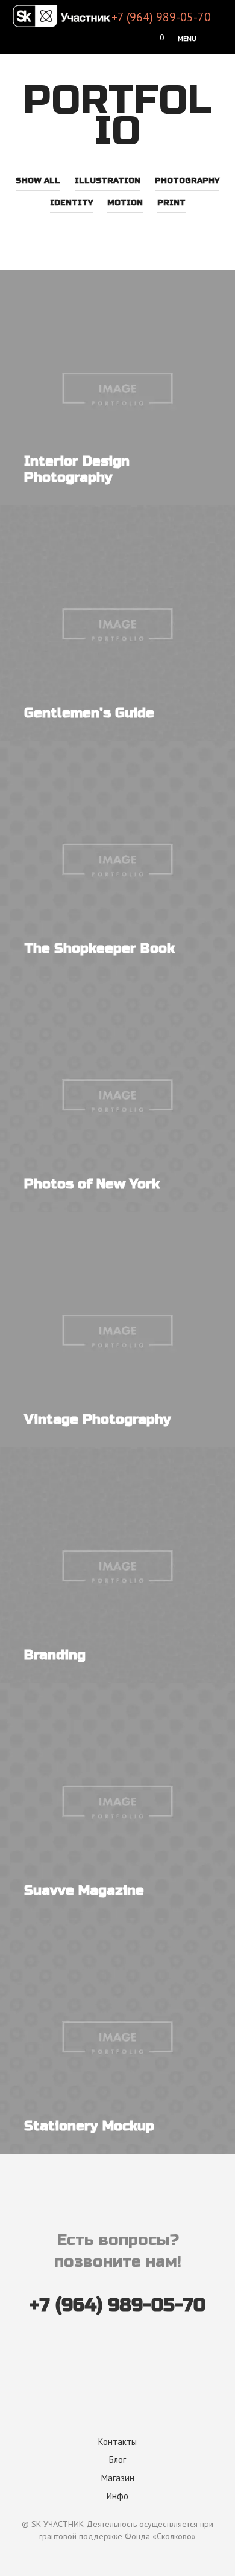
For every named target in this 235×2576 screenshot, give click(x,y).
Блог (117, 2460)
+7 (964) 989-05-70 (161, 17)
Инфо (117, 2496)
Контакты (117, 2442)
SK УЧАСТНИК (58, 2525)
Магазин (118, 2478)
